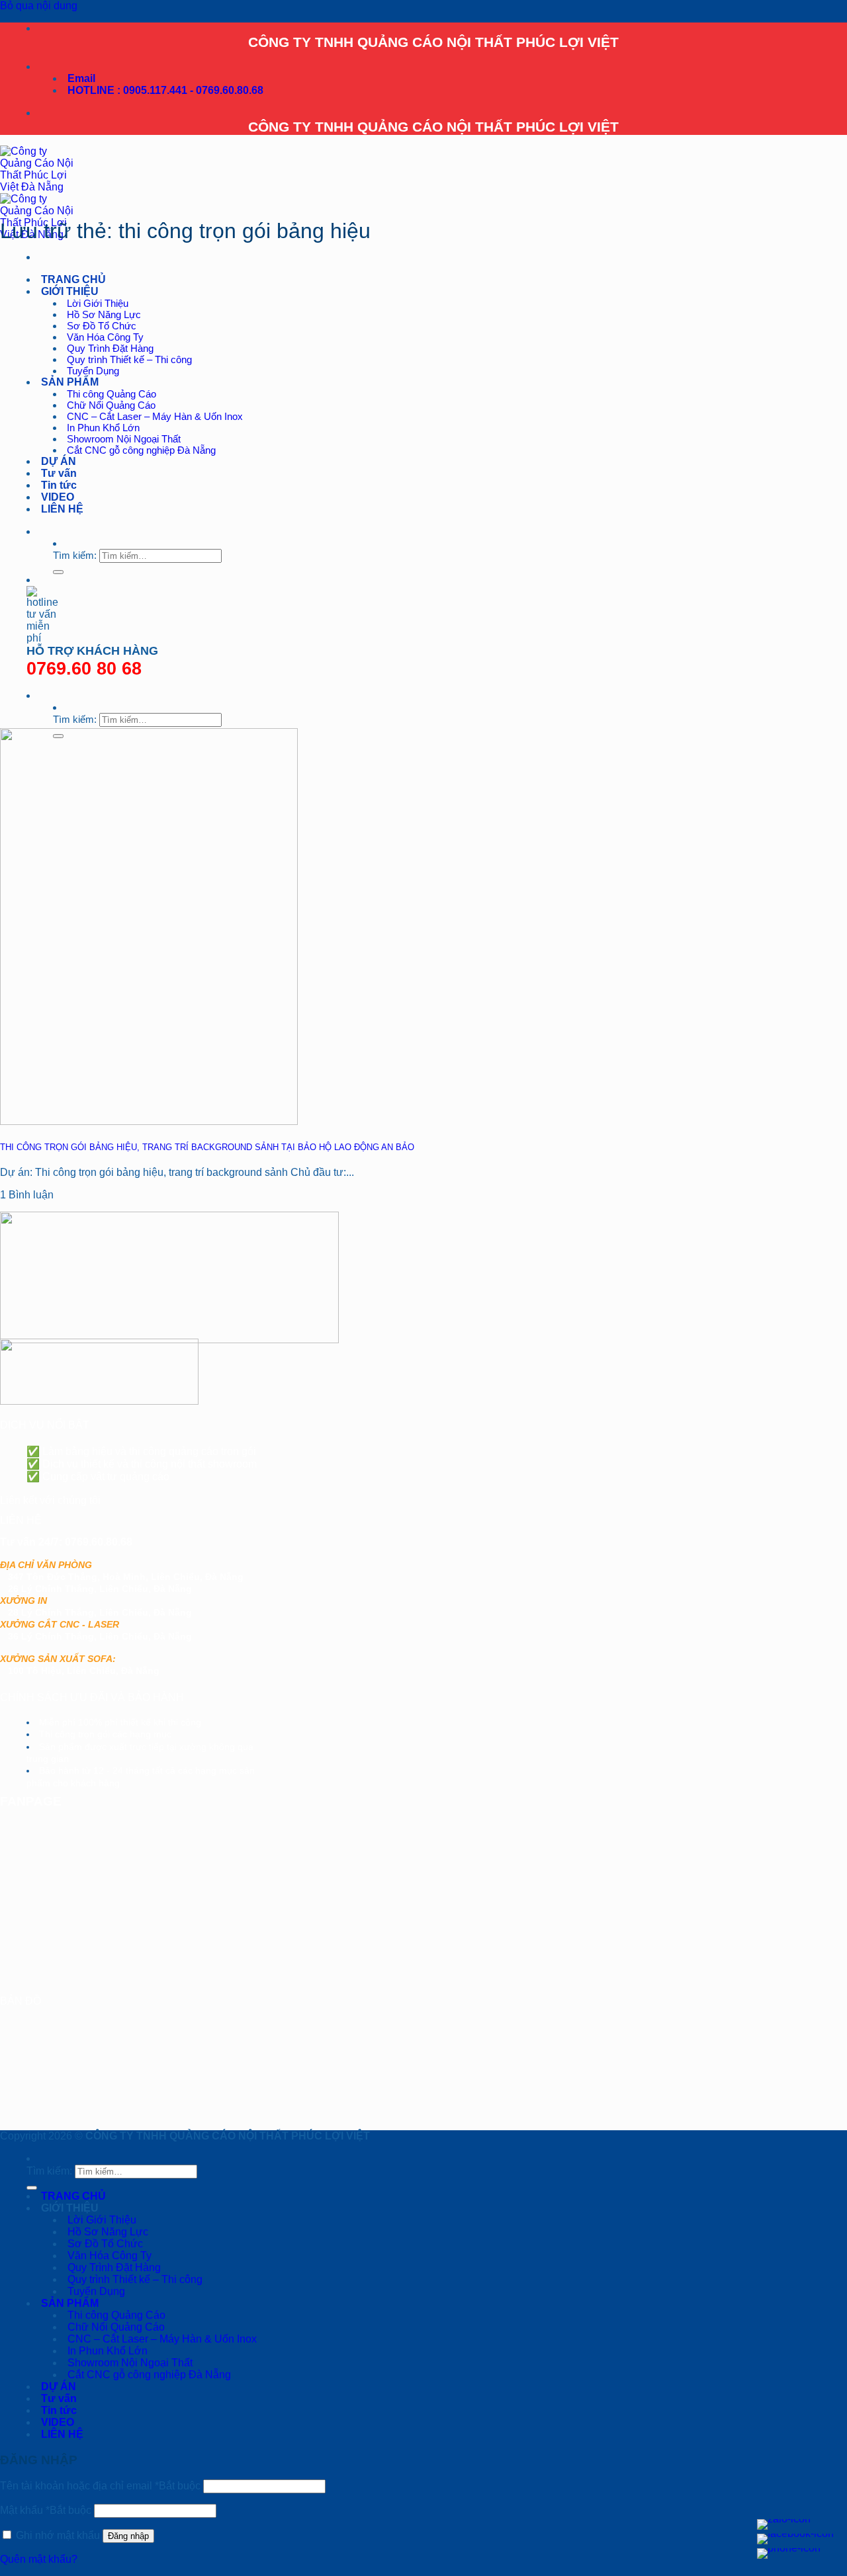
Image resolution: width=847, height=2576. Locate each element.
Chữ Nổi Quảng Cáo (111, 405)
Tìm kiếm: (75, 555)
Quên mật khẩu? (39, 2559)
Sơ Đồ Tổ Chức (102, 326)
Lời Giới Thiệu (98, 303)
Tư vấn (59, 473)
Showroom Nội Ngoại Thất (124, 439)
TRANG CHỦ (73, 279)
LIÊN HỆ (62, 509)
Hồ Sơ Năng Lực (104, 314)
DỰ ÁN (59, 461)
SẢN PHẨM (70, 382)
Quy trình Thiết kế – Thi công (129, 359)
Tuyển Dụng (93, 371)
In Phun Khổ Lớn (103, 428)
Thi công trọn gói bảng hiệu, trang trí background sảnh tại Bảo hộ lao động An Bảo (207, 1147)
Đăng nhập (128, 2536)
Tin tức (59, 485)
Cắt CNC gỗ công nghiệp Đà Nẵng (141, 450)
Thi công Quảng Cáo (111, 394)
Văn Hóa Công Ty (105, 337)
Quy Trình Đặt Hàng (110, 348)
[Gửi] (58, 572)
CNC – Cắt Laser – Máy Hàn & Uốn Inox (155, 416)
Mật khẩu (46, 2510)
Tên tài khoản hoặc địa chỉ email (100, 2486)
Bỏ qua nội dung (39, 6)
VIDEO (58, 497)
